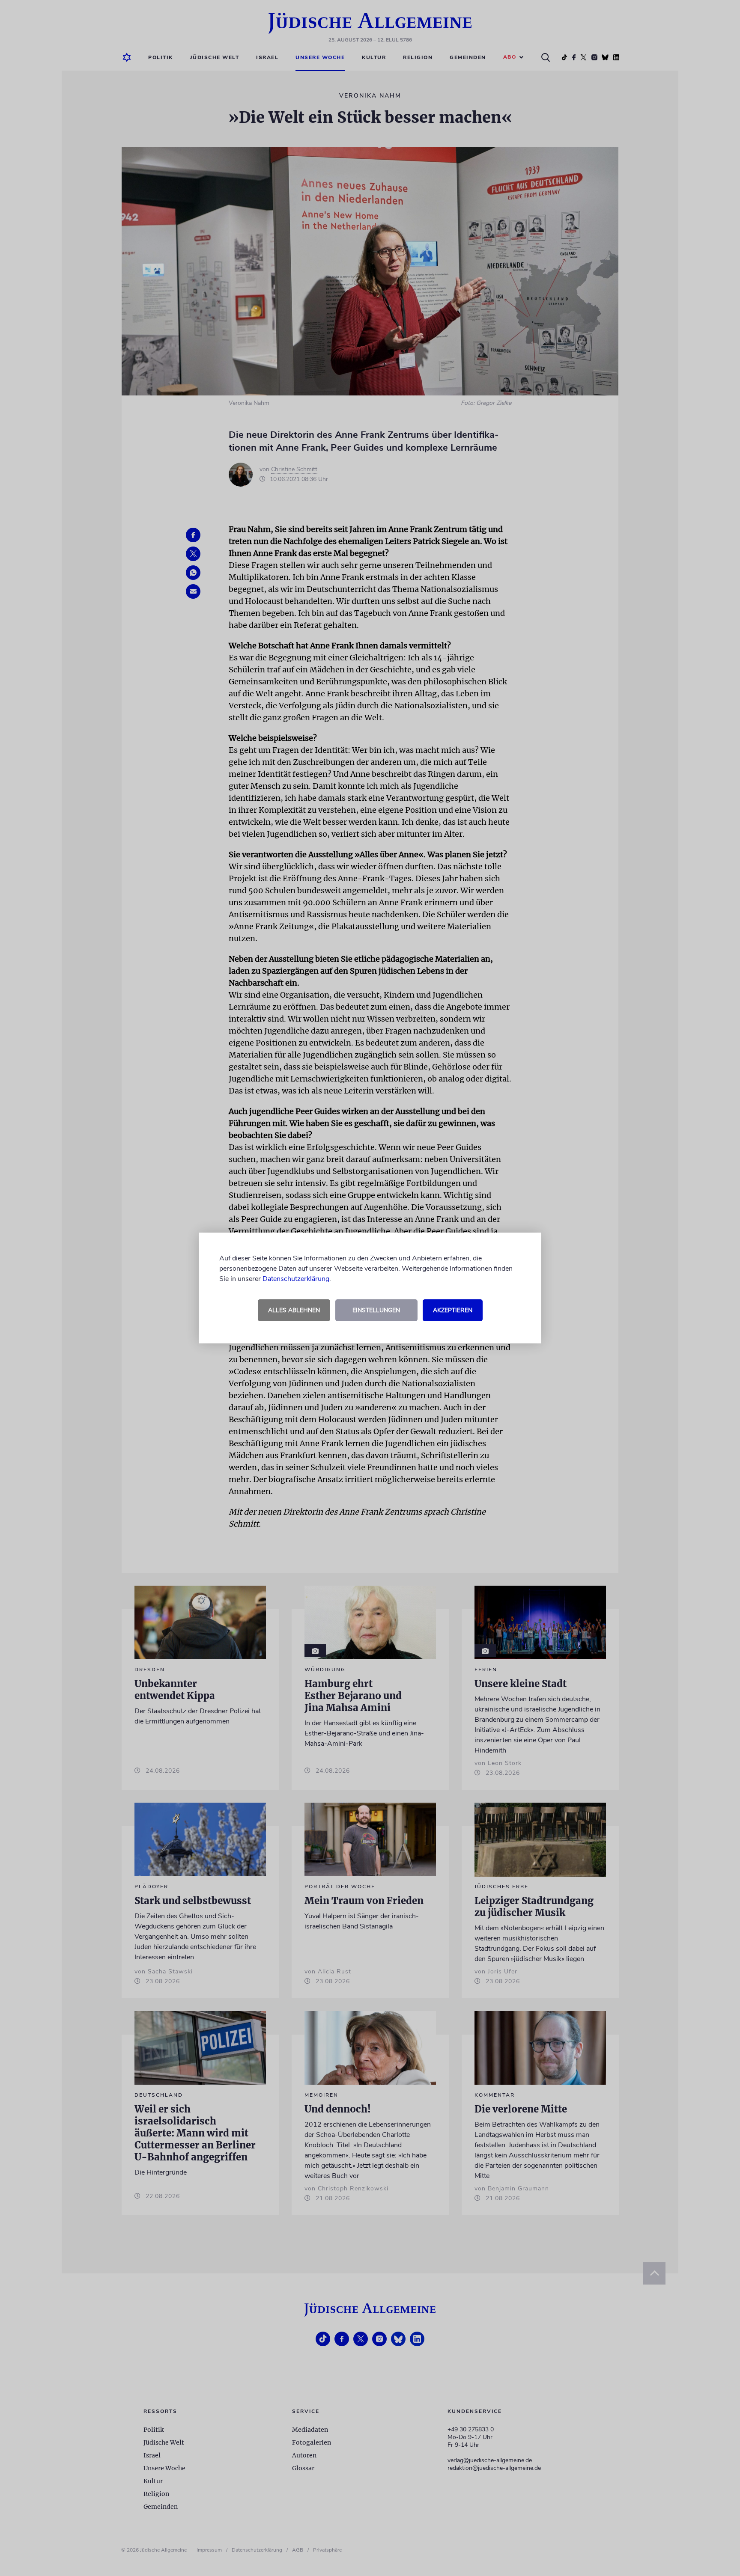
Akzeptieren (453, 1310)
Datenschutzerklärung (296, 1279)
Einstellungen (376, 1310)
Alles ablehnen (294, 1310)
